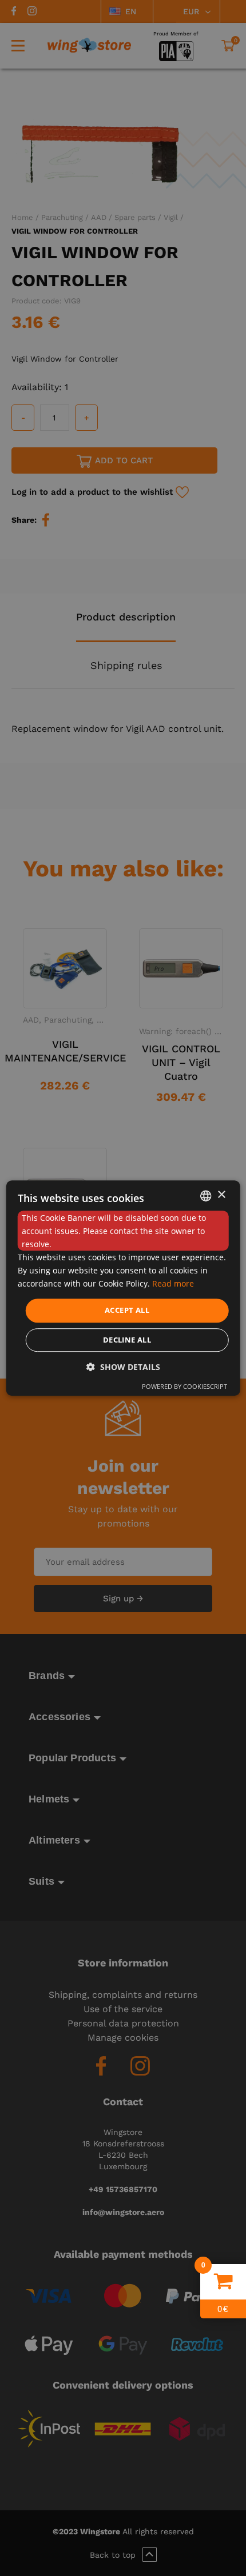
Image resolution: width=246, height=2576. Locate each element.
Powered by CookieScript (184, 1386)
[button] (123, 1367)
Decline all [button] (127, 1340)
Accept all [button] (127, 1311)
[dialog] (123, 1288)
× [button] (221, 1195)
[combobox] (205, 1196)
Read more (173, 1284)
